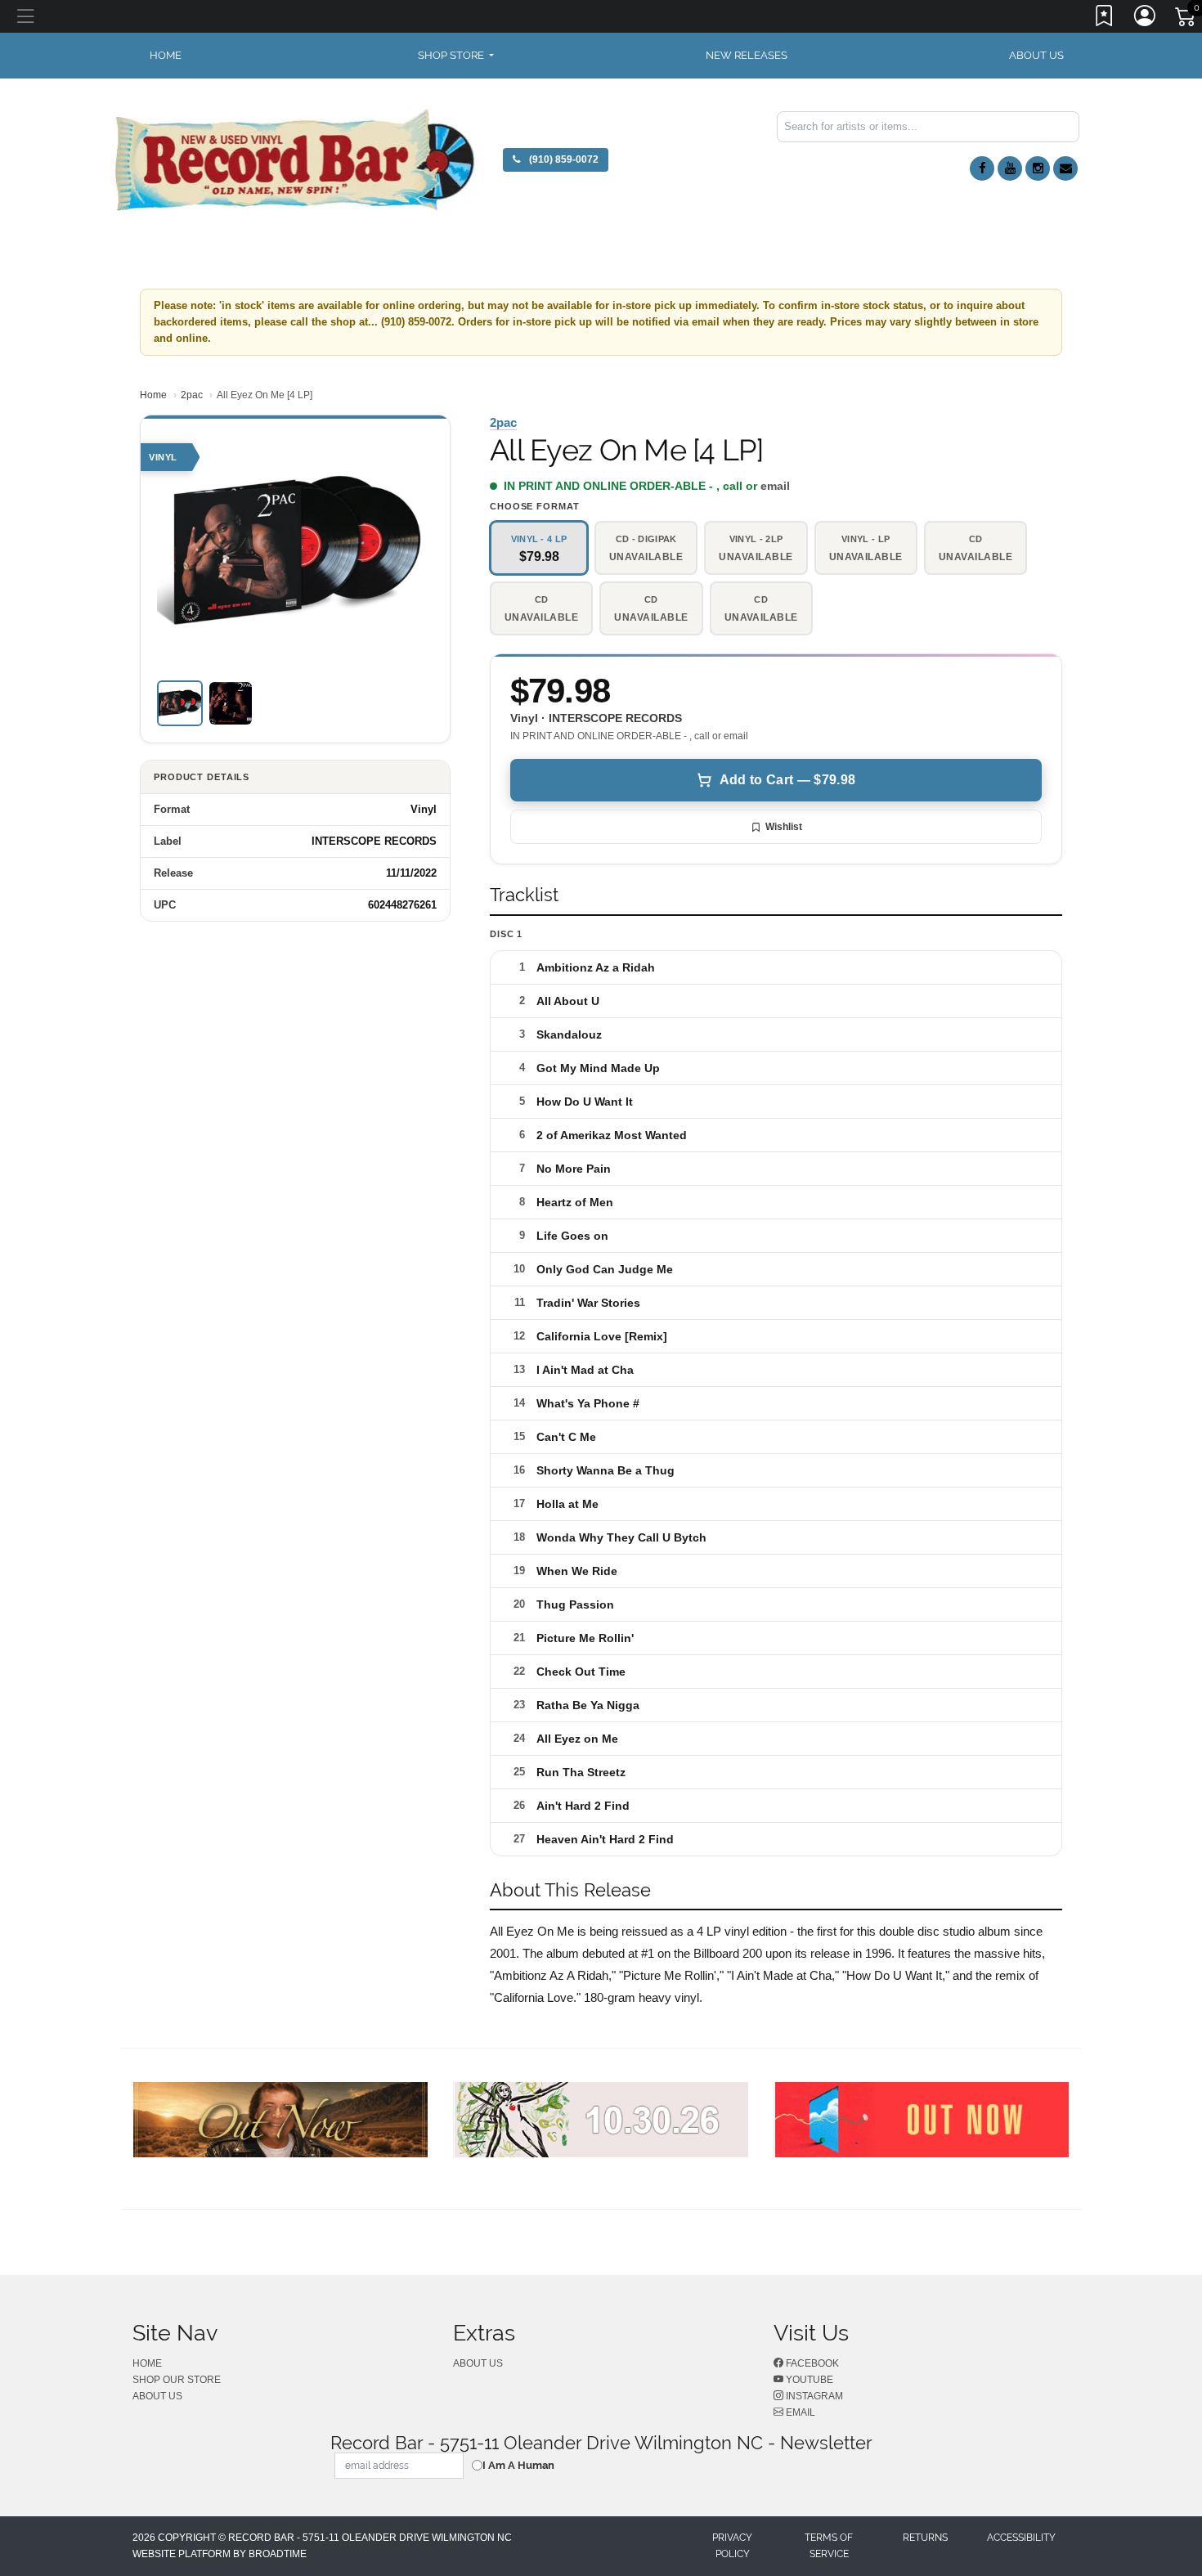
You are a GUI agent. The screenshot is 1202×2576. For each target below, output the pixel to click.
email (775, 486)
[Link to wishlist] (1105, 19)
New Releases (747, 55)
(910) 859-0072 (563, 159)
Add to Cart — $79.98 (787, 780)
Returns (925, 2538)
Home (153, 395)
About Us (1036, 55)
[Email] (1065, 168)
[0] (1186, 20)
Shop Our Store (177, 2380)
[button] (456, 56)
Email (799, 2412)
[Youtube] (1010, 168)
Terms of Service (829, 2546)
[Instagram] (1038, 168)
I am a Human (518, 2465)
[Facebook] (982, 168)
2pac (192, 395)
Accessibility (1021, 2538)
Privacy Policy (732, 2546)
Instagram (813, 2396)
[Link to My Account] (1146, 19)
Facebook (811, 2363)
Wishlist (784, 827)
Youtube (808, 2380)
